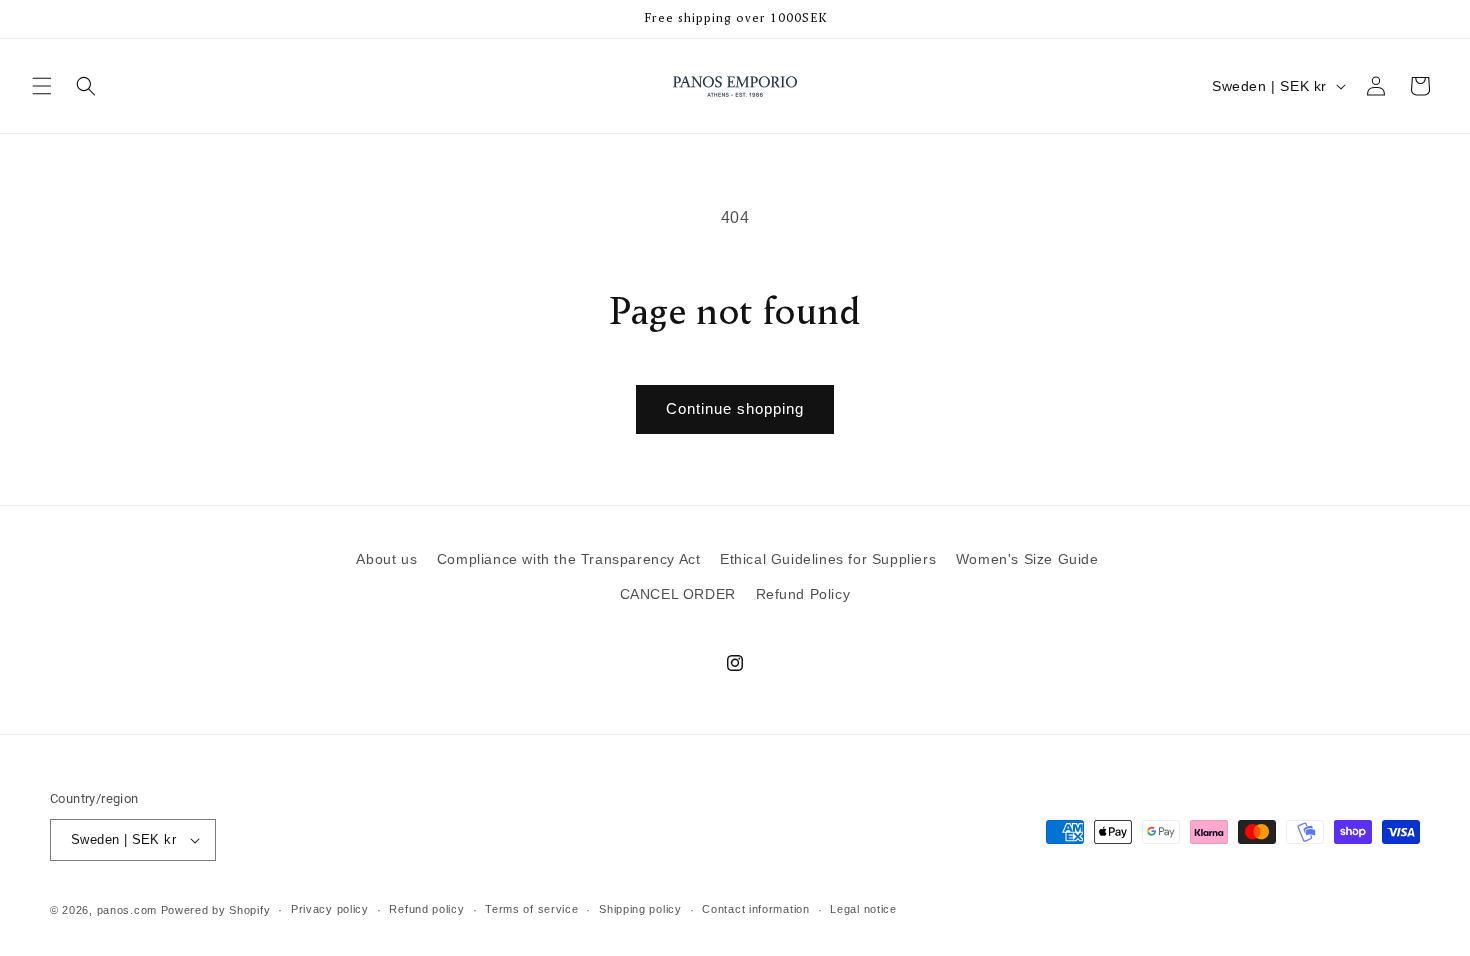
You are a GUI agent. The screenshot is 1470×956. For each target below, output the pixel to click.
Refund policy (426, 909)
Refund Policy (803, 594)
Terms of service (531, 909)
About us (386, 559)
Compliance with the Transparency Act (569, 559)
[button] (42, 86)
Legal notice (863, 909)
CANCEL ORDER (678, 594)
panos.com (127, 910)
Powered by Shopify (216, 910)
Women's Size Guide (1027, 559)
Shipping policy (640, 909)
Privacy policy (330, 909)
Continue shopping (735, 408)
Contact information (755, 909)
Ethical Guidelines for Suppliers (828, 559)
